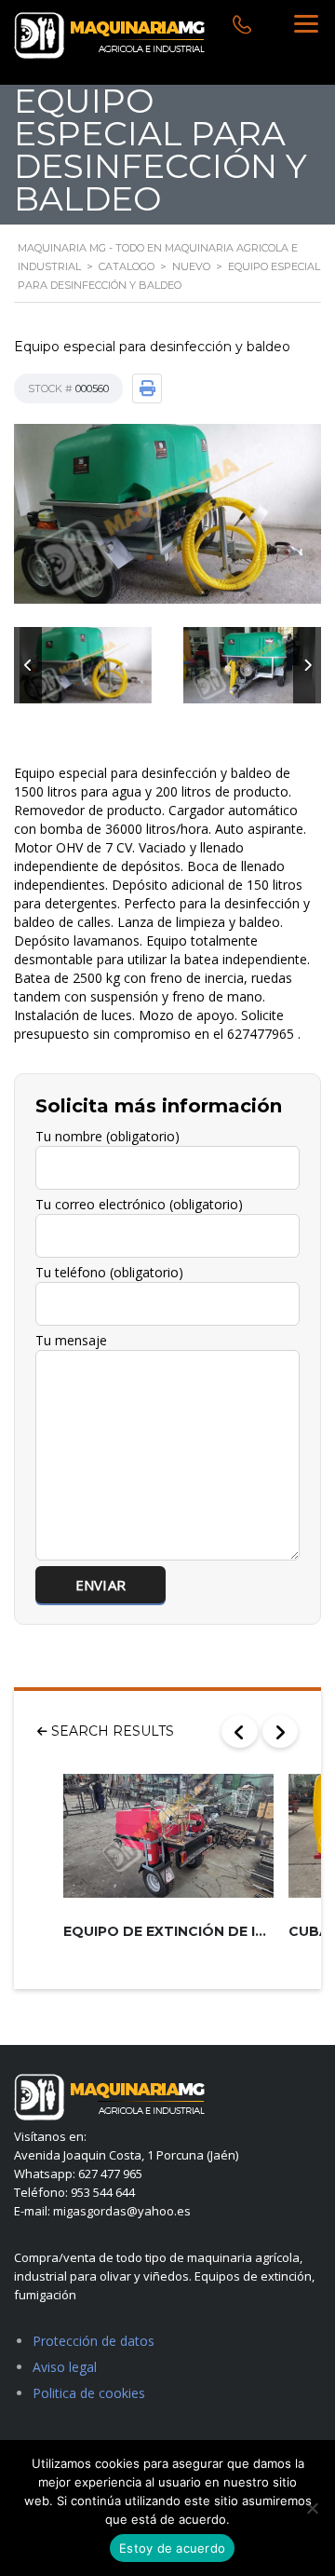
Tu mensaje (71, 1340)
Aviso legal (65, 2367)
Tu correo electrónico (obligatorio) (139, 1204)
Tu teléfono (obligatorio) (109, 1272)
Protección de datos (94, 2341)
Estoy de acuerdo (172, 2548)
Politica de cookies (89, 2393)
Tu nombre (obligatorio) (107, 1136)
